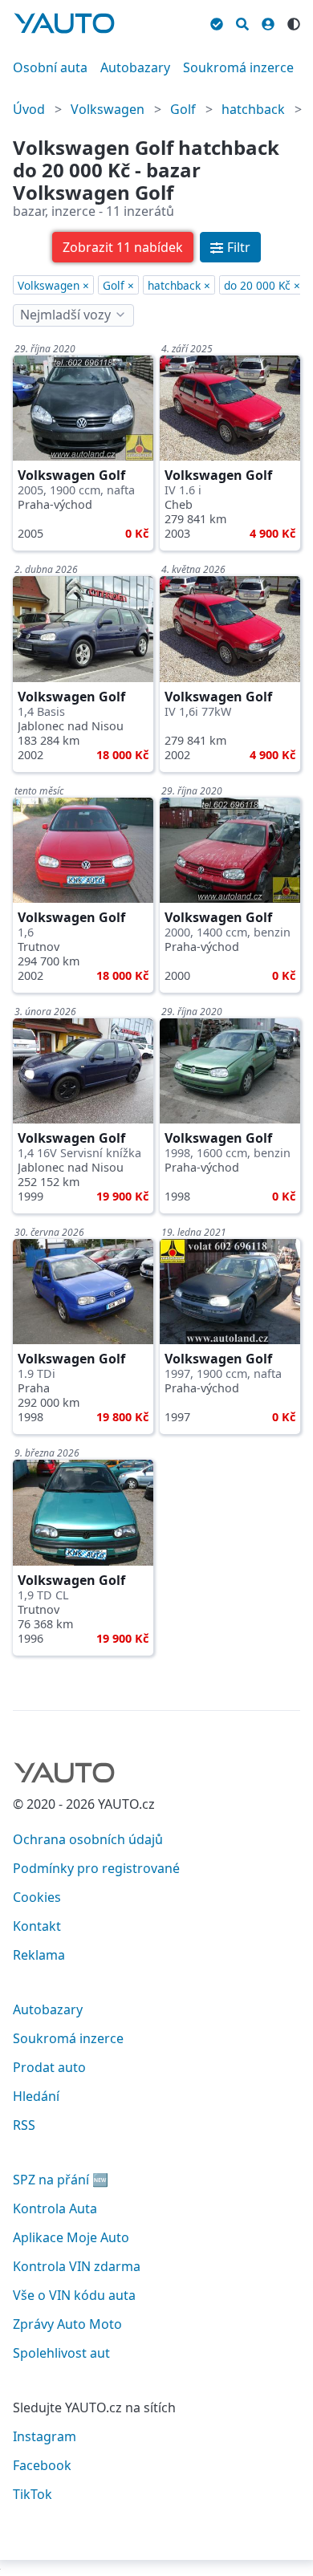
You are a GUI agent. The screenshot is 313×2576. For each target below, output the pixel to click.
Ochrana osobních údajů (88, 1839)
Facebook (42, 2465)
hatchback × (179, 285)
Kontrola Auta (55, 2208)
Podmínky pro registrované (96, 1868)
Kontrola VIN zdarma (77, 2266)
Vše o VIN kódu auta (74, 2295)
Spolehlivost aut (61, 2353)
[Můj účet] (268, 22)
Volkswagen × (53, 285)
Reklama (39, 1955)
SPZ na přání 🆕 (61, 2180)
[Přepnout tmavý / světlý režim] (294, 22)
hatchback (253, 109)
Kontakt (37, 1926)
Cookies (37, 1897)
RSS (24, 2125)
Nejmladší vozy (65, 315)
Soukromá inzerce (238, 67)
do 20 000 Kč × (262, 285)
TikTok (33, 2494)
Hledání (36, 2096)
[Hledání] (242, 22)
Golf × (118, 285)
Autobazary (135, 67)
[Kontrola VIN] (217, 22)
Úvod (29, 109)
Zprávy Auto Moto (67, 2324)
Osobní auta (50, 67)
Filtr (239, 247)
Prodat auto (49, 2067)
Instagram (45, 2436)
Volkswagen (108, 109)
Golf (183, 109)
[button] (123, 247)
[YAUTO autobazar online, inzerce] (64, 23)
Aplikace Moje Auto (71, 2237)
